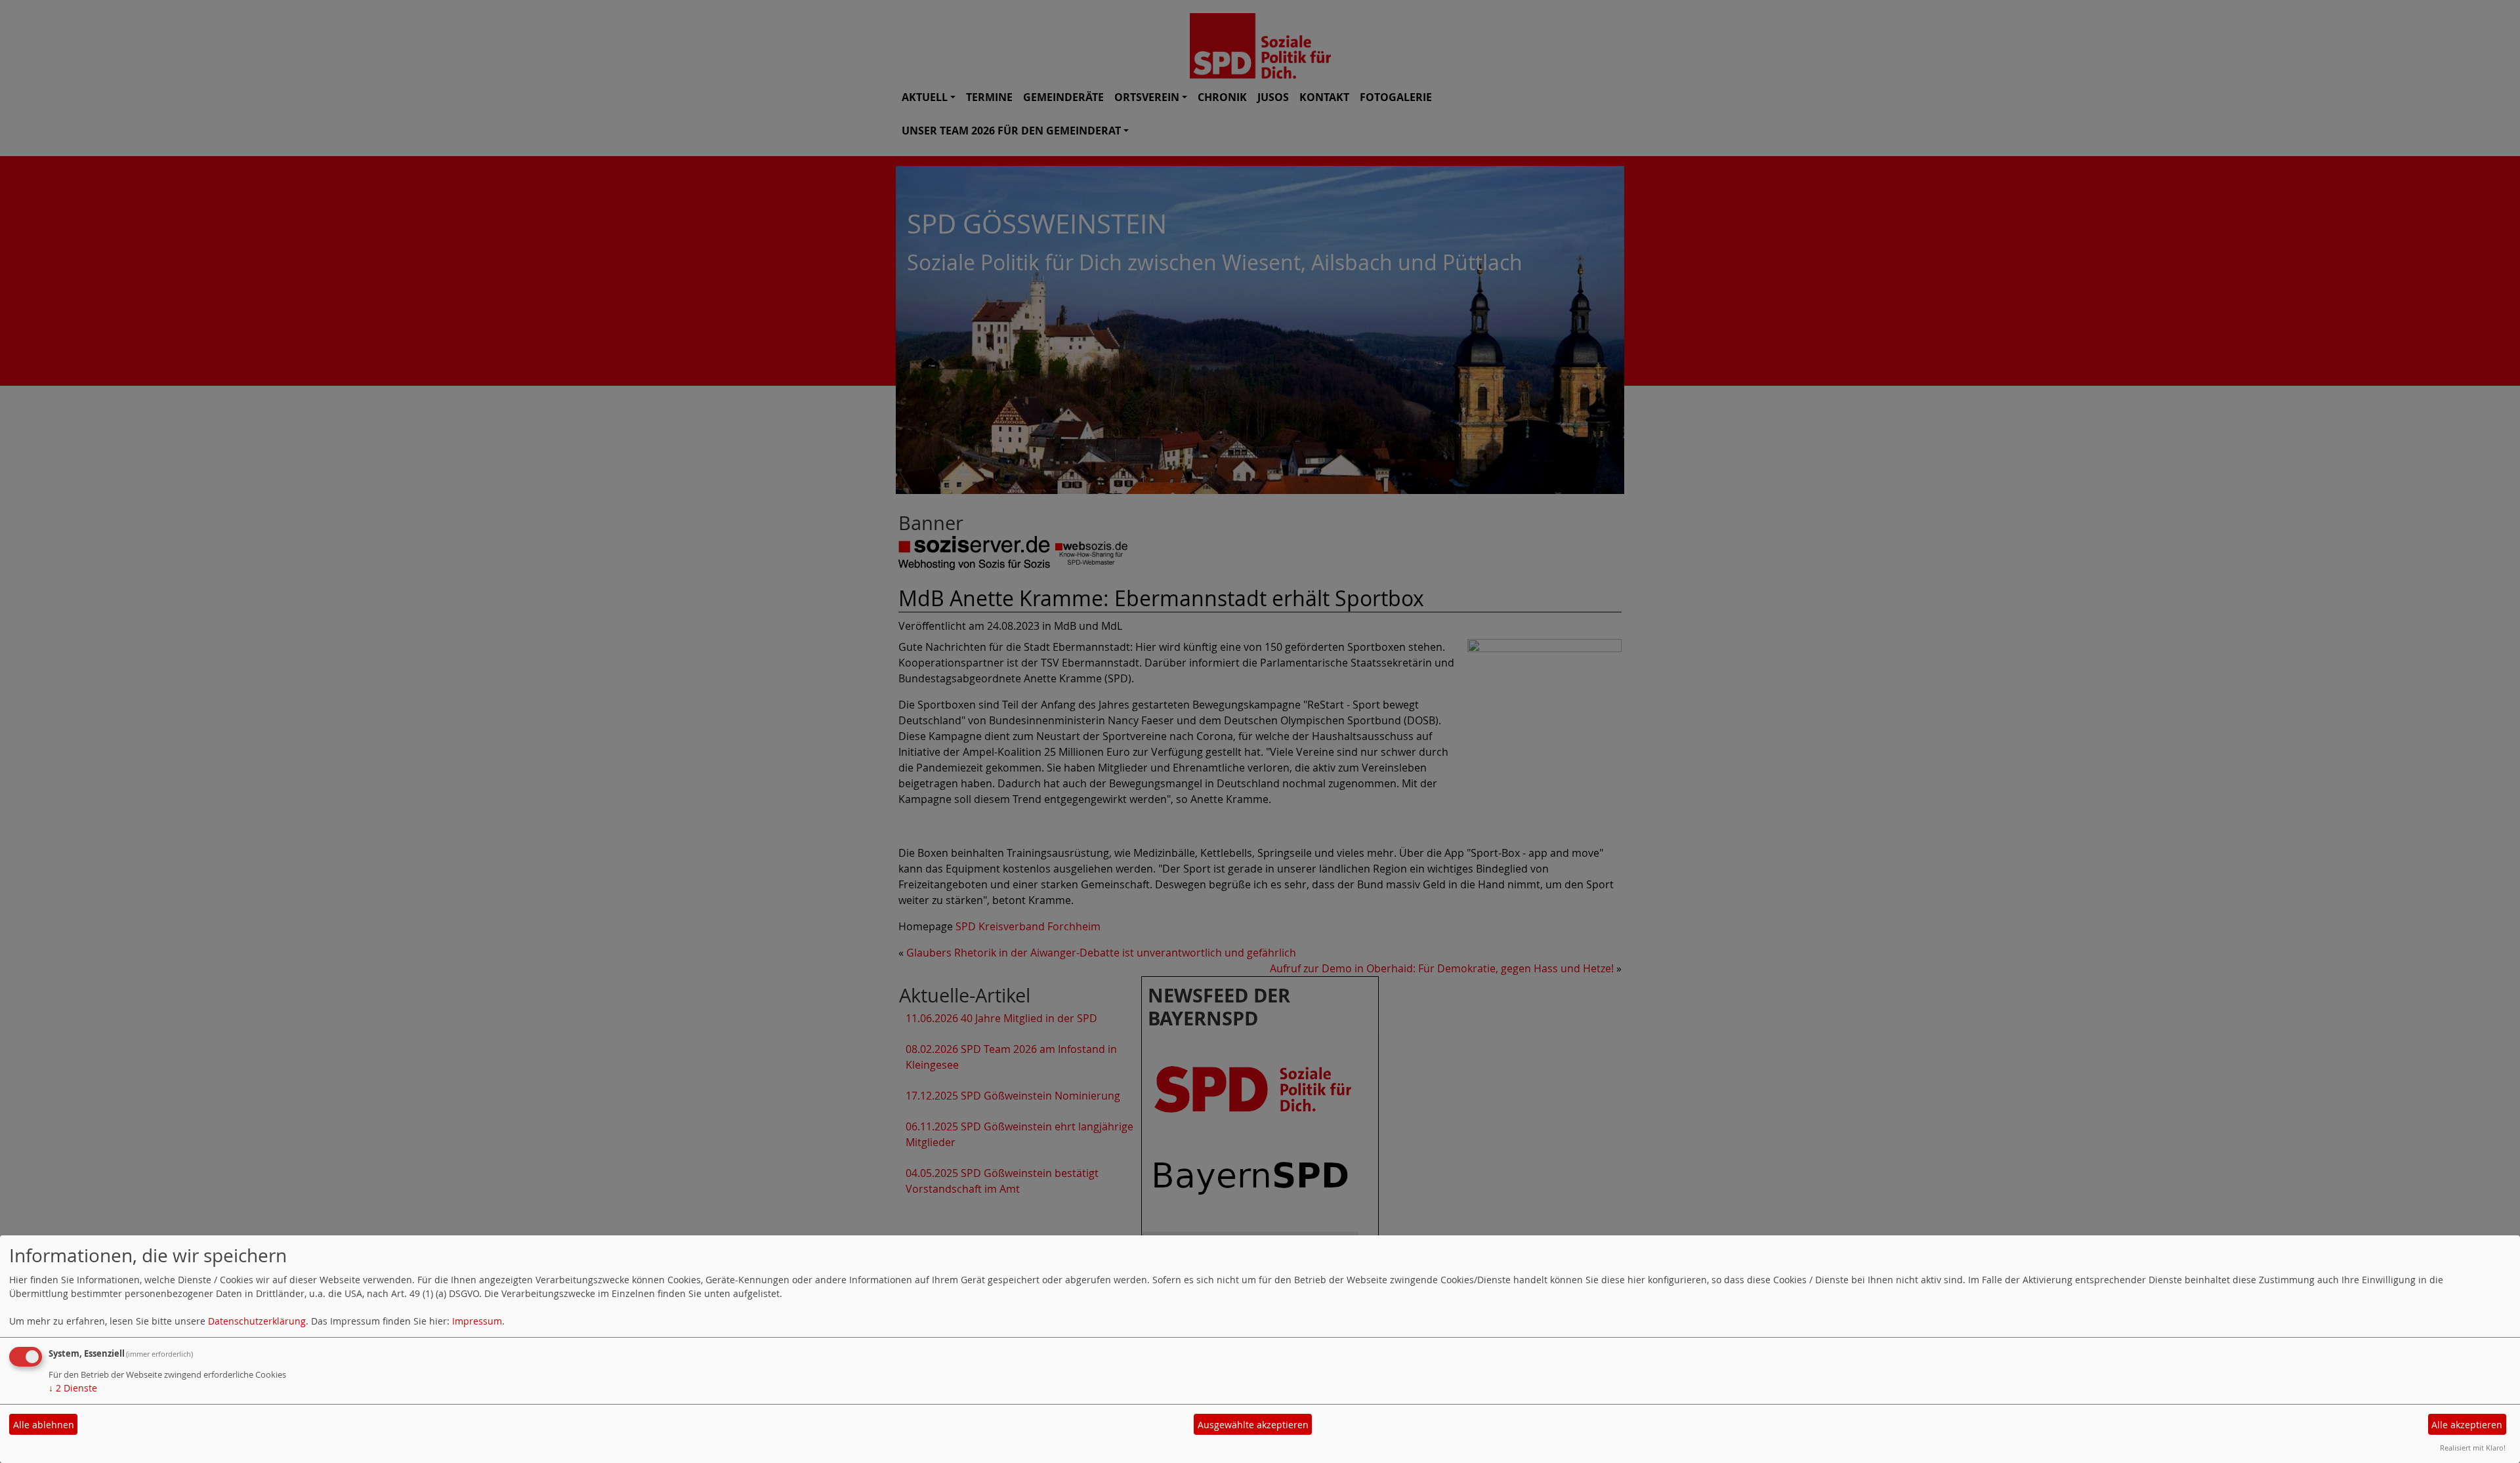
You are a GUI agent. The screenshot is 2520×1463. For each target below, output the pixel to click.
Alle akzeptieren (2467, 1425)
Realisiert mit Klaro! (2473, 1448)
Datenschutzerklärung (257, 1321)
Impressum (477, 1321)
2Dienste (73, 1388)
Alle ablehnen (44, 1425)
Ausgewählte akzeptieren (1253, 1425)
